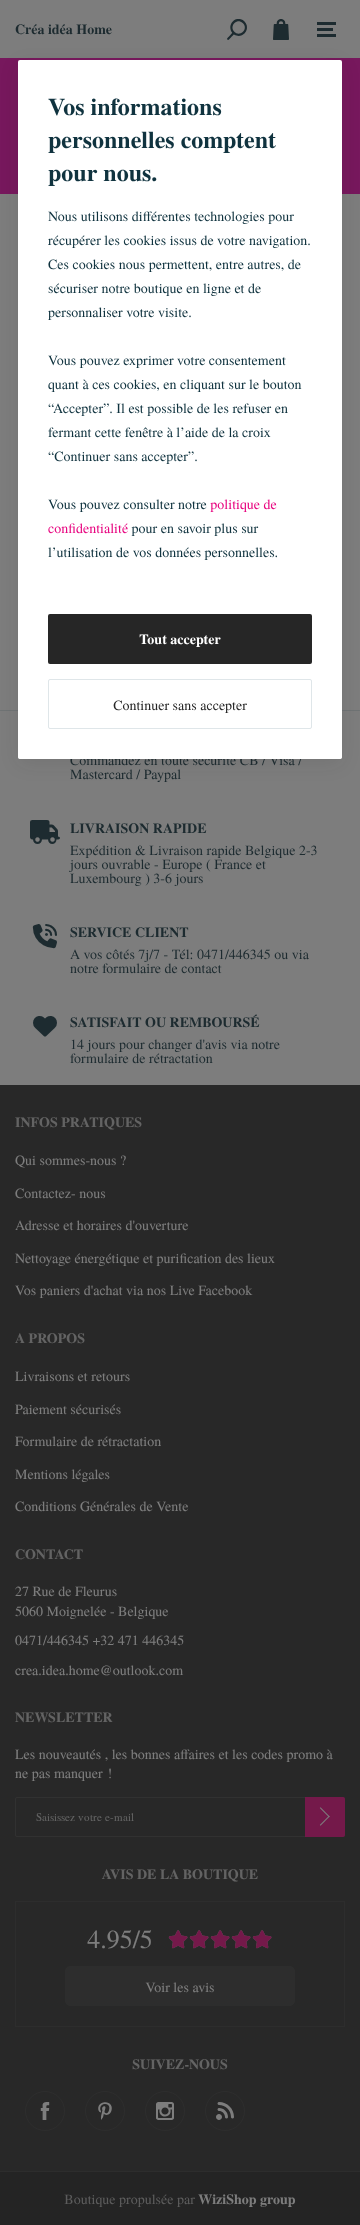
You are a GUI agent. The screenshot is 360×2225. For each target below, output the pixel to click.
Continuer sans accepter (180, 704)
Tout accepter (179, 638)
